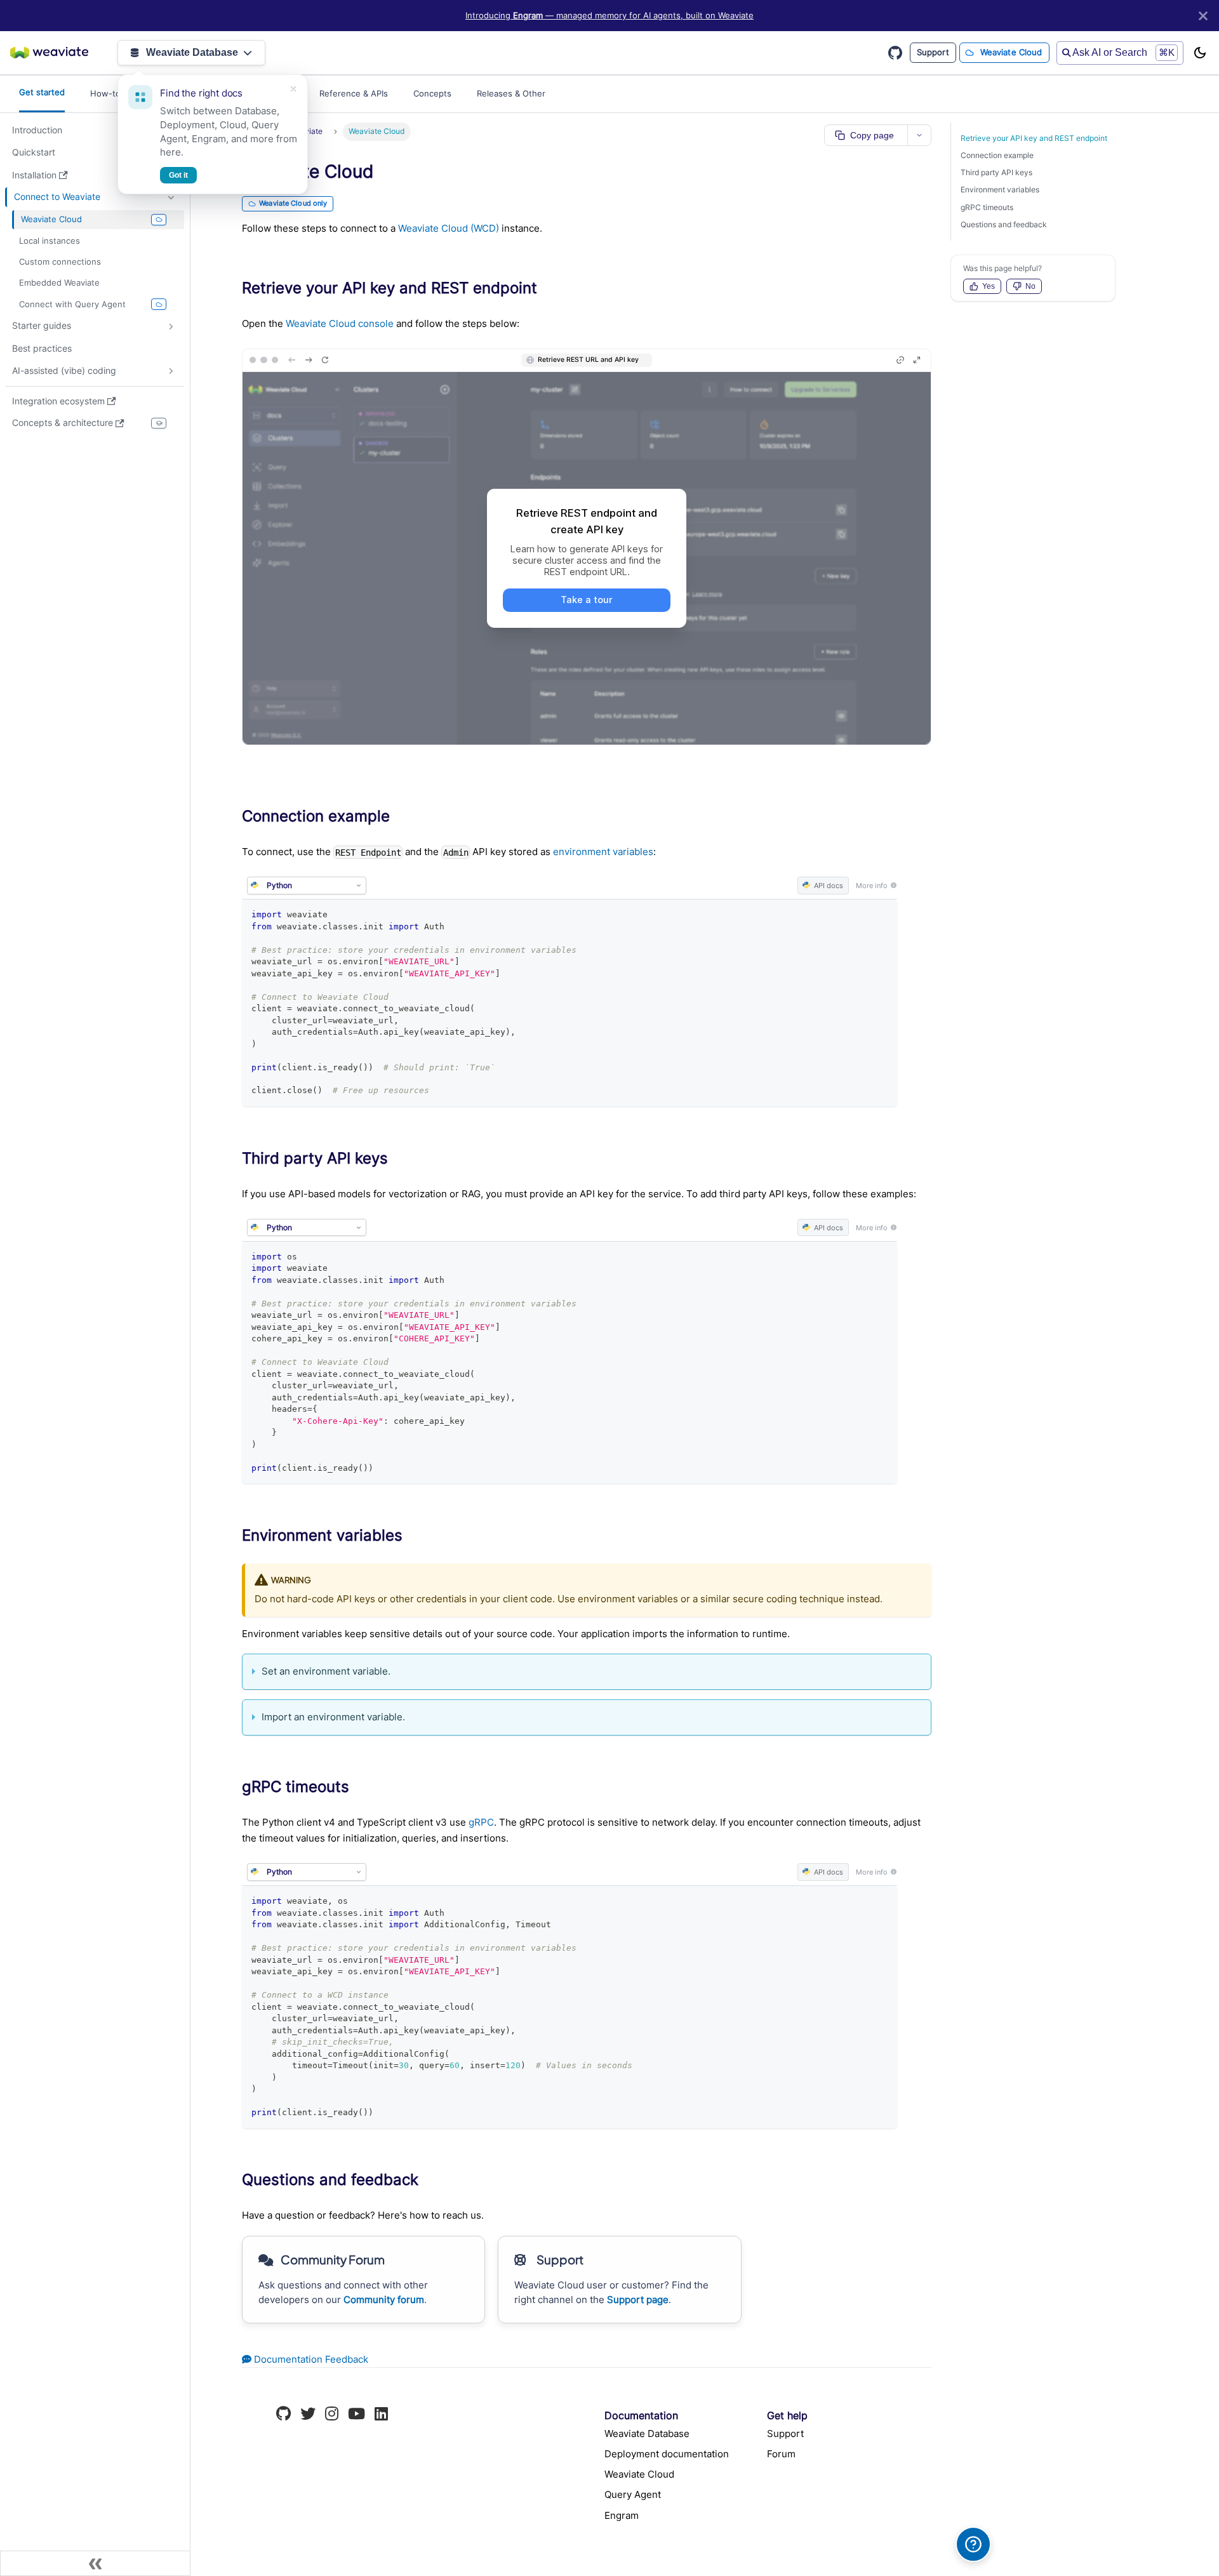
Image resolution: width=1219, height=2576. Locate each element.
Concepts (432, 93)
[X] (308, 2415)
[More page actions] (919, 135)
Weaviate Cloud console (340, 323)
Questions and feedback (1004, 224)
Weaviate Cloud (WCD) (449, 228)
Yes (989, 286)
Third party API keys (996, 172)
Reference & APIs (354, 93)
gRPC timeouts (987, 207)
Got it (178, 175)
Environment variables (1000, 189)
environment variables (603, 852)
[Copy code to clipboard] (882, 914)
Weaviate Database (192, 52)
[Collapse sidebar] (95, 2563)
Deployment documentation (667, 2454)
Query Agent (633, 2494)
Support (933, 52)
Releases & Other (511, 93)
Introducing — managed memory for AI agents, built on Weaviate (609, 16)
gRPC (481, 1822)
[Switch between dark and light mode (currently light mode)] (1200, 53)
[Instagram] (332, 2415)
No (1030, 286)
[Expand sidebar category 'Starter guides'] (171, 326)
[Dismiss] (293, 89)
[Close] (1203, 16)
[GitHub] (283, 2415)
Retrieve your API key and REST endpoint (1034, 138)
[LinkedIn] (381, 2415)
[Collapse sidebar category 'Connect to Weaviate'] (171, 197)
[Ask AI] (973, 2544)
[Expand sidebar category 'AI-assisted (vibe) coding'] (171, 371)
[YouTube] (356, 2415)
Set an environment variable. (326, 1671)
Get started (42, 92)
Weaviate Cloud (1011, 52)
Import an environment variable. (333, 1717)
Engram (622, 2515)
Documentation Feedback (310, 2359)
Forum (781, 2454)
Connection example (997, 155)
